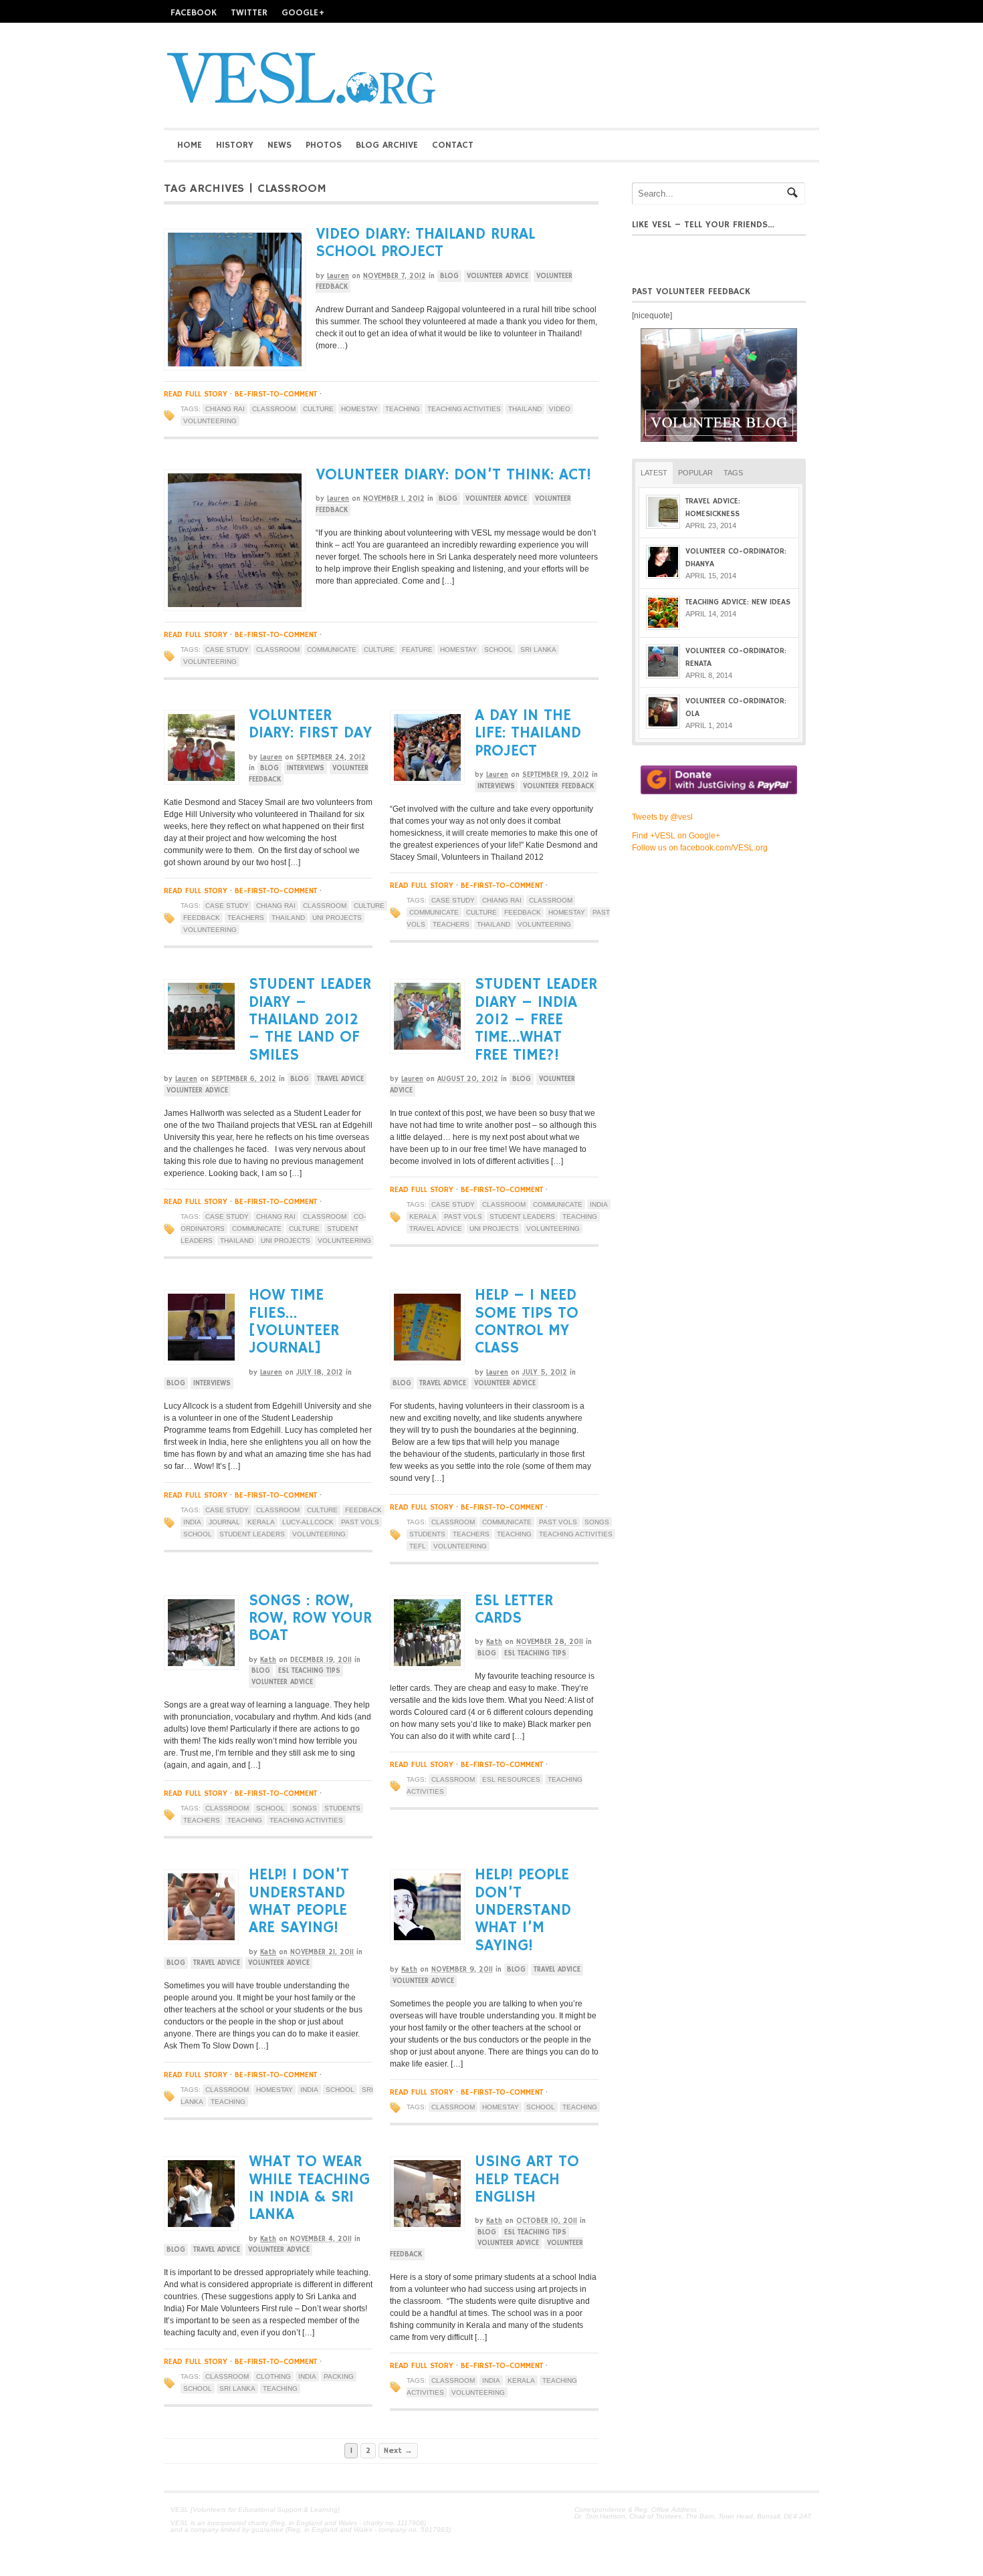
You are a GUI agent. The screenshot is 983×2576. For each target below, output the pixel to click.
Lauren (338, 276)
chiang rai (225, 409)
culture (318, 409)
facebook (194, 13)
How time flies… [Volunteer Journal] (294, 1321)
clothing (274, 2376)
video (560, 409)
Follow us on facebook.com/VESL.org (700, 848)
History (235, 145)
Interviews (306, 768)
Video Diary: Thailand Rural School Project (425, 243)
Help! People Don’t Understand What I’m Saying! (523, 1910)
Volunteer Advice (498, 276)
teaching (403, 409)
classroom (274, 409)
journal (224, 1522)
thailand (525, 409)
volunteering (210, 421)
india (599, 1204)
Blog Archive (387, 145)
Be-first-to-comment (276, 394)
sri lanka (538, 650)
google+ (303, 13)
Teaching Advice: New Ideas (738, 602)
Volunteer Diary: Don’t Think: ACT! (453, 475)
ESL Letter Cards (514, 1609)
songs (597, 1522)
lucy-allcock (308, 1522)
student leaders (522, 1216)
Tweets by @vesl (662, 817)
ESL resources (511, 1779)
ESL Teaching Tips (309, 1671)
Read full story (196, 394)
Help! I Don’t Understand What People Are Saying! (299, 1901)
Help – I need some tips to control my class (527, 1321)
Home (190, 145)
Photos (324, 145)
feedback (202, 918)
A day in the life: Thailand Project (528, 733)
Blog (449, 276)
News (280, 145)
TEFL (418, 1546)
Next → (398, 2451)
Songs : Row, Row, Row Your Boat (310, 1618)
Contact (453, 145)
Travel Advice (340, 1079)
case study (227, 650)
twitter (249, 13)
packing (339, 2376)
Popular (695, 473)
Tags (733, 473)
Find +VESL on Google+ (676, 836)
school (499, 650)
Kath (268, 1660)
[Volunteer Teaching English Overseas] (301, 103)
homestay (359, 409)
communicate (332, 650)
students (427, 1534)
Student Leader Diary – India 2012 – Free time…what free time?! (536, 1020)
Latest (654, 473)
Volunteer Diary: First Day (310, 724)
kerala (423, 1216)
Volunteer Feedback (558, 786)
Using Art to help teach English (527, 2179)
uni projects (337, 918)
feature (417, 650)
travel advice (436, 1228)
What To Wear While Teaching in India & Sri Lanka (309, 2188)
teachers (246, 918)
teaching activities (464, 409)
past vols (463, 1216)
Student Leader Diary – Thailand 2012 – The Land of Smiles (310, 1020)
